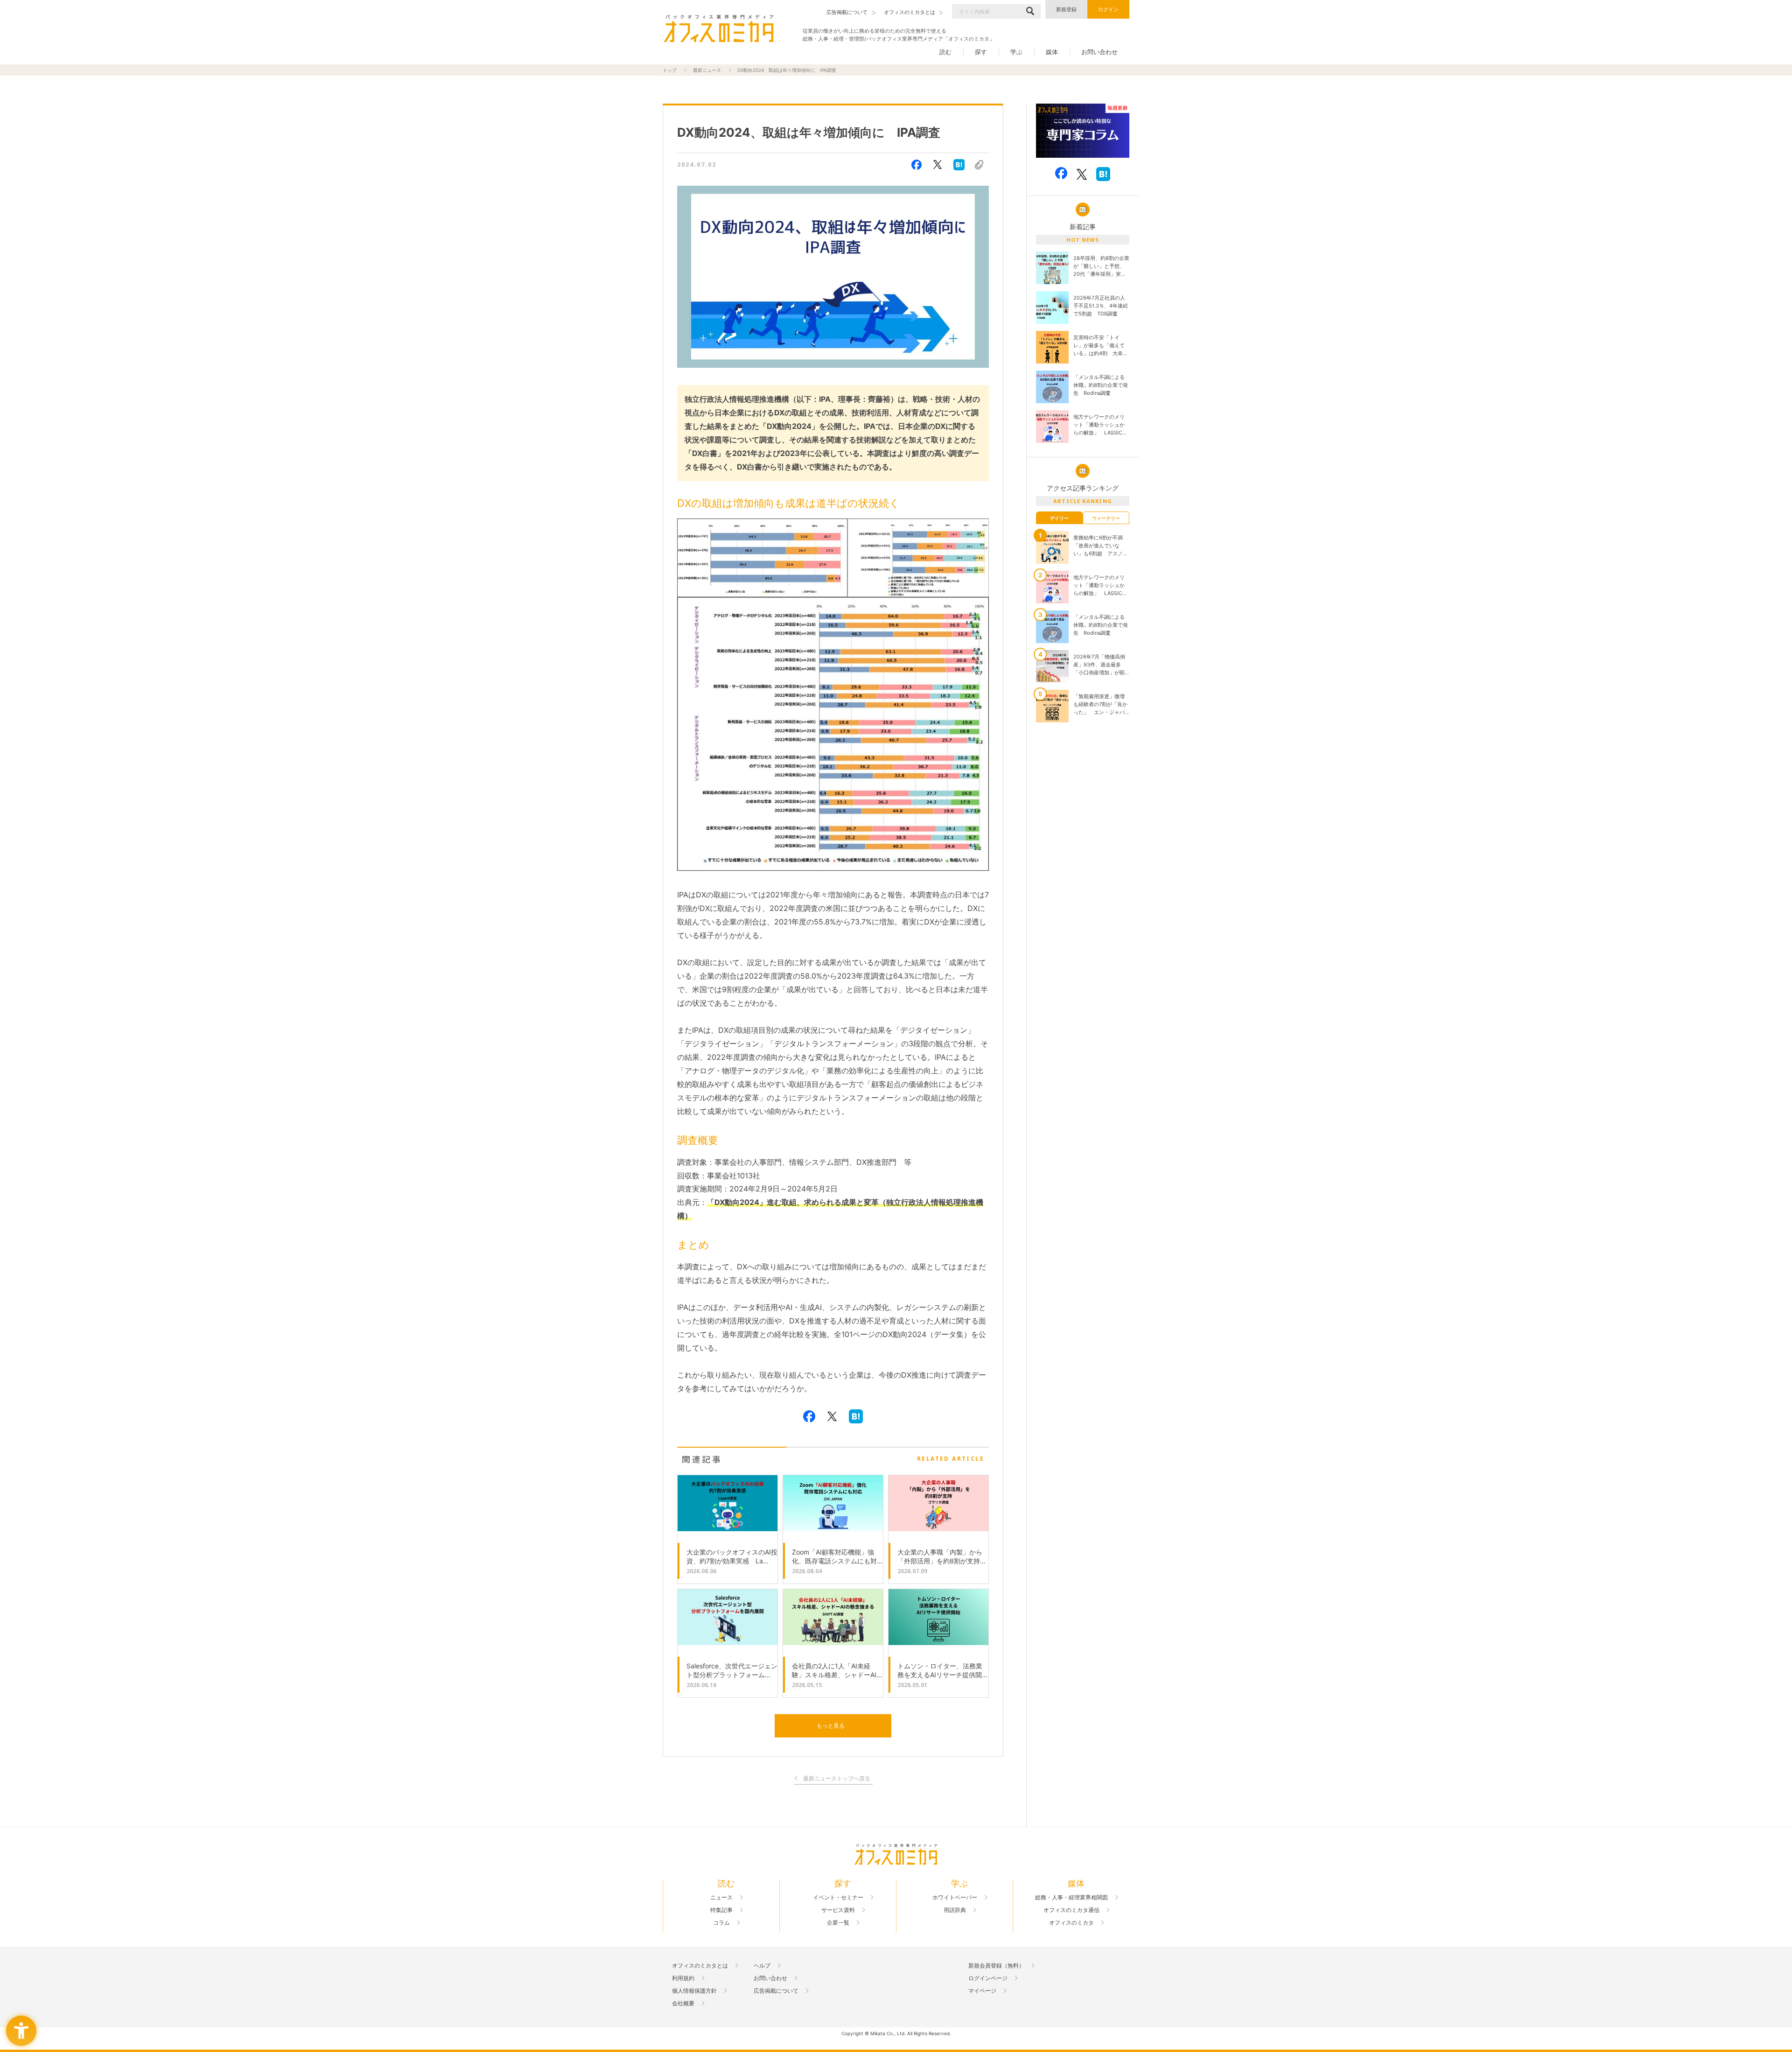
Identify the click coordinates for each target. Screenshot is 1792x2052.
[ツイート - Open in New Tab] (938, 165)
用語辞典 (955, 1910)
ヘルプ (762, 1966)
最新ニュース (707, 70)
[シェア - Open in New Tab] (917, 165)
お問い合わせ (1099, 52)
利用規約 (683, 1978)
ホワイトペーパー (955, 1898)
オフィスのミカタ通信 (1071, 1910)
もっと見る (831, 1726)
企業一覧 (838, 1923)
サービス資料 (838, 1910)
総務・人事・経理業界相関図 (1071, 1898)
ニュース (721, 1898)
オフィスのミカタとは (700, 1966)
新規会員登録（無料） (996, 1966)
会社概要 (683, 2003)
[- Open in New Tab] (1083, 131)
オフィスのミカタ (1071, 1923)
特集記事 (721, 1910)
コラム (721, 1923)
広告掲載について (776, 1991)
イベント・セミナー (838, 1898)
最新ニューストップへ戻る (837, 1779)
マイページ (982, 1991)
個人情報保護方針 (694, 1991)
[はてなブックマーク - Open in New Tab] (959, 165)
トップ (670, 70)
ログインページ (988, 1978)
